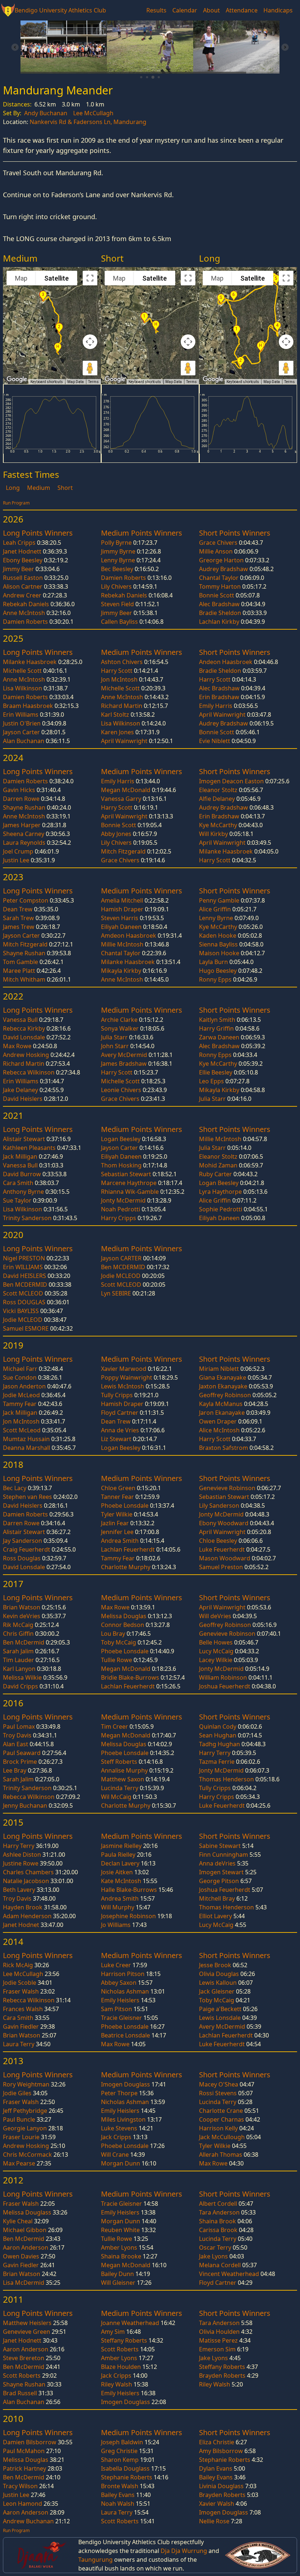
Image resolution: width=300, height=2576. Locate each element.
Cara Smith (18, 1183)
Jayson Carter (21, 732)
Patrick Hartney (25, 2468)
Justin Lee (16, 860)
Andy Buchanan (46, 113)
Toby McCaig (119, 1642)
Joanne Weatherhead (130, 2323)
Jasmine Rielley (121, 1846)
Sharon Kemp (120, 2460)
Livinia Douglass (221, 2486)
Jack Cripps (116, 2137)
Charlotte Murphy (126, 1567)
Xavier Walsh (217, 2504)
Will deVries (215, 1616)
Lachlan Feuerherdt (128, 1549)
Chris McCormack (27, 2155)
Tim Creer (115, 1726)
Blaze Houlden (121, 2367)
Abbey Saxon (119, 1983)
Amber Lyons (119, 2247)
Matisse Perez (218, 2340)
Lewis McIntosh (123, 1386)
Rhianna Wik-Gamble (130, 1192)
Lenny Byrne (118, 560)
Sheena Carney (24, 834)
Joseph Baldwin (122, 2442)
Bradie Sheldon (220, 613)
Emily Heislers (120, 2000)
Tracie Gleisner (121, 2018)
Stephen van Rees (27, 1497)
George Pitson (219, 1881)
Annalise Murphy (124, 1770)
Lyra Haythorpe (220, 1192)
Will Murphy (118, 1907)
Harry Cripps (119, 1218)
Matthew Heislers (27, 2323)
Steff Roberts (119, 1762)
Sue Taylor (17, 1200)
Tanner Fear (117, 1497)
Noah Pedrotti (121, 1209)
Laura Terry (19, 2044)
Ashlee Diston (22, 1855)
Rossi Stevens (218, 2093)
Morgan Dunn (121, 2163)
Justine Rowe (21, 1863)
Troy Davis (17, 1735)
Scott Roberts (22, 2376)
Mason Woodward (225, 1558)
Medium (39, 488)
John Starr (115, 1046)
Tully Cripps (117, 1395)
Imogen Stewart (221, 1872)
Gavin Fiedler (21, 2026)
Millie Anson (216, 551)
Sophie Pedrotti (221, 1209)
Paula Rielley (118, 1855)
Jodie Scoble (20, 1983)
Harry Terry (215, 1753)
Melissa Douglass (27, 2212)
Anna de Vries (120, 1430)
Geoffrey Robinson (225, 1395)
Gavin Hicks (19, 790)
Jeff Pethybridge (25, 2111)
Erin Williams (21, 715)
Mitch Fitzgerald (123, 851)
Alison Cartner (23, 586)
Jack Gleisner (217, 1991)
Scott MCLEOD (23, 1293)
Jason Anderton (24, 1386)
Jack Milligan (20, 1156)
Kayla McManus (221, 1404)
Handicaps (278, 10)
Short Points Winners (235, 533)
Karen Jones (117, 732)
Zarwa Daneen (219, 1037)
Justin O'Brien (22, 723)
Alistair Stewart (24, 1139)
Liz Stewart (116, 1439)
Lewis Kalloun (218, 1983)
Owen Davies (21, 2256)
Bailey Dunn (117, 2274)
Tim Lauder (18, 1660)
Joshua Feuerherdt (225, 1686)
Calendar (185, 10)
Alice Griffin (215, 909)
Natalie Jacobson (26, 1881)
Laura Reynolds (24, 843)
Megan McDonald (126, 790)
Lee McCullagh (93, 113)
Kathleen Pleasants (29, 1148)
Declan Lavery (120, 1863)
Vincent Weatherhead (229, 2274)
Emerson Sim (217, 2349)
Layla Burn (213, 962)
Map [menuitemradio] (21, 278)
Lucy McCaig (216, 1651)
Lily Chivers (116, 586)
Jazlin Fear (115, 1523)
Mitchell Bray (217, 1898)
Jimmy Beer (18, 569)
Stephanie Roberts (127, 2477)
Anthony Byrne (23, 1192)
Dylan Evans (216, 2468)
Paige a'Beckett (220, 2009)
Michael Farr (20, 1369)
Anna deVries (217, 1863)
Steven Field (117, 604)
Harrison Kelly (218, 2128)
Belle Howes (216, 1642)
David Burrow (22, 1174)
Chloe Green (118, 1488)
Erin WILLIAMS (23, 1267)
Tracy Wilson (20, 2486)
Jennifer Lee (117, 1532)
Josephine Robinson (128, 1916)
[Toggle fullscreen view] (90, 278)
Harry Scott (117, 671)
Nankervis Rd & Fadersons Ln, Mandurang (88, 122)
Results (156, 10)
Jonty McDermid (123, 1200)
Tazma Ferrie (217, 1762)
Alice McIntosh (219, 1430)
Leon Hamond (22, 2504)
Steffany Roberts (124, 2340)
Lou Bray (113, 1634)
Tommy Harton (220, 586)
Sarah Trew (18, 918)
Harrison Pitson (123, 1974)
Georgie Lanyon (25, 2128)
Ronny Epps (215, 979)
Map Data (76, 382)
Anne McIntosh (24, 613)
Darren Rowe (21, 799)
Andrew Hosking (26, 1055)
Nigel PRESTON (24, 1258)
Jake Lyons (213, 2256)
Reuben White (120, 2230)
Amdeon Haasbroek (129, 935)
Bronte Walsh (120, 2486)
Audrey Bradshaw (224, 569)
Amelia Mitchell (122, 900)
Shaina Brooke (121, 2256)
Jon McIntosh (119, 679)
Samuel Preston (221, 1567)
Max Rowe (17, 1046)
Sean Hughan (218, 1735)
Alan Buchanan (24, 741)
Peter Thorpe (119, 2093)
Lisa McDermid (24, 2283)
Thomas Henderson (226, 1779)
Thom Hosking (121, 1165)
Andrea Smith (120, 1541)
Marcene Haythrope (129, 1183)
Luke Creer (116, 1965)
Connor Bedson (123, 1625)
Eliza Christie (217, 2442)
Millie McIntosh (122, 944)
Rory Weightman (26, 2084)
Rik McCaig (18, 1625)
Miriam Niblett (219, 1369)
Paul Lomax (19, 1726)
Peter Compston (26, 900)
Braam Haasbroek (28, 706)
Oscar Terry (215, 2247)
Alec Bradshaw (219, 604)
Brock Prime (20, 1762)
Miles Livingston (123, 2119)
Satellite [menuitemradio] (57, 278)
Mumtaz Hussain (26, 1439)
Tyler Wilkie (117, 1514)
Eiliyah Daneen (121, 927)
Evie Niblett (215, 741)
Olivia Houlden (219, 2332)
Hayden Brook (23, 1907)
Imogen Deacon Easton (231, 781)
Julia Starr (114, 1037)
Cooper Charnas (222, 2119)
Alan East (16, 1744)
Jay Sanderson (22, 1541)
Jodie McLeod (21, 1395)
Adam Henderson (27, 1916)
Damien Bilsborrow (30, 2442)
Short (65, 488)
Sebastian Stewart (126, 1174)
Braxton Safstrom (224, 1448)
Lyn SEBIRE (116, 1293)
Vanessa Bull (20, 1020)
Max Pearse (19, 2163)
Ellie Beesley (216, 1072)
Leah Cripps (19, 543)
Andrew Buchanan (28, 2521)
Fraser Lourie (21, 2137)
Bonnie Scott (217, 595)
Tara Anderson (219, 2212)
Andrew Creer (22, 595)
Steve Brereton (24, 2358)
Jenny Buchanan (25, 1806)
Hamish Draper (122, 909)
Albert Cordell (218, 2204)
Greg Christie (119, 2451)
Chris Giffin (18, 1634)
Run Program (16, 503)
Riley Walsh (117, 2384)
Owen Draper (218, 1421)
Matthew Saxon (123, 1779)
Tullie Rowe (117, 1660)
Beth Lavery (19, 1890)
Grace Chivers (218, 543)
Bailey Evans (118, 2495)
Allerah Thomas (221, 2155)
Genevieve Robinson (227, 1488)
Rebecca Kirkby (24, 1028)
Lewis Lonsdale (220, 2018)
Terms (93, 382)
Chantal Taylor (219, 578)
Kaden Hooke (218, 935)
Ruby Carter (215, 1174)
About (211, 10)
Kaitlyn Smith (217, 1020)
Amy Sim (113, 2332)
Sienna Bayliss (218, 944)
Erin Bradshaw (219, 697)
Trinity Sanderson (27, 1218)
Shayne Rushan (24, 807)
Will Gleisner (118, 2283)
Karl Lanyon (19, 1669)
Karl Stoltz (115, 715)
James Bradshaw (124, 1064)
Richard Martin (122, 706)
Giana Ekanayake (223, 1377)
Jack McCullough (222, 2137)
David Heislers (23, 1099)
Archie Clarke (119, 1020)
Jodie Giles (17, 2093)
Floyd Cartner (120, 1413)
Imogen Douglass (125, 2084)
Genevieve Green (27, 2332)
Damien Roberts (25, 622)
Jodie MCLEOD (23, 1320)
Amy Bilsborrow (221, 2451)
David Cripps (20, 1686)
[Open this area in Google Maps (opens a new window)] (17, 379)
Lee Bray (15, 1770)
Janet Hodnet (21, 1925)
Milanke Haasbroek (30, 662)
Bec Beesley (117, 569)
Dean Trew (18, 909)
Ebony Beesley (23, 560)
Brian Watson (22, 1607)
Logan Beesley (121, 1139)
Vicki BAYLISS (21, 1311)
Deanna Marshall (27, 1448)
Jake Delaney (20, 1090)
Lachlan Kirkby (219, 622)
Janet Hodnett (22, 551)
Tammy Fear (20, 1404)
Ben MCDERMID (25, 1285)
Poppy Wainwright (127, 1377)
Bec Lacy (15, 1488)
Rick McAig (18, 1965)
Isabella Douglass (125, 2468)
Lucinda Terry (120, 1788)
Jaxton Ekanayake (223, 1386)
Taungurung (95, 2560)
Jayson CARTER (121, 1258)
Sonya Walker (120, 1028)
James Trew (19, 927)
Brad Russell (20, 2393)
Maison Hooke (219, 953)
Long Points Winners (38, 533)
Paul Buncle (19, 2119)
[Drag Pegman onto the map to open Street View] (90, 368)
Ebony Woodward (224, 1523)
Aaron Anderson (26, 2247)
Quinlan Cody (218, 1726)
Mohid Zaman (218, 1165)
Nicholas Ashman (125, 1991)
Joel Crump (18, 851)
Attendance (242, 10)
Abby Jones (116, 834)
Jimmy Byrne (118, 551)
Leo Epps (211, 1081)
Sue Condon (20, 1377)
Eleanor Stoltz (218, 790)
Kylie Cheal (18, 2221)
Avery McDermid (124, 1055)
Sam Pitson (117, 2009)
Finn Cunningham (224, 1855)
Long (14, 488)
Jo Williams (116, 1925)
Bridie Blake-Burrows (130, 1677)
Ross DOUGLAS (24, 1302)
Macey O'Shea (219, 2084)
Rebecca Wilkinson (29, 1072)
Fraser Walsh (21, 1991)
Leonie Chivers (121, 1090)
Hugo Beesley (218, 971)
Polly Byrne (116, 543)
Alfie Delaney (217, 799)
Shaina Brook (217, 2221)
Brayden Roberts (222, 2376)
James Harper (22, 825)
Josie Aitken (117, 1872)
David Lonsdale (24, 1037)
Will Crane (115, 2155)
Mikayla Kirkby (121, 971)
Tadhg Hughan (220, 1744)
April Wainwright (124, 741)
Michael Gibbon (25, 2230)
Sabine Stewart (220, 1846)
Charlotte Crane (221, 2111)
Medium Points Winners (142, 533)
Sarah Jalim (18, 1651)
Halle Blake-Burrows (129, 1890)
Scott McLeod (22, 1430)
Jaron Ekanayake (222, 1413)
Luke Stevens (119, 2128)
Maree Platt (19, 971)
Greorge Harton (221, 560)
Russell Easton (23, 578)
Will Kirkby (213, 834)
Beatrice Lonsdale (125, 2035)
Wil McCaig (116, 1797)
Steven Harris (120, 918)
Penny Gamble (219, 900)
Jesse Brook (215, 1965)
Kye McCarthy (218, 825)
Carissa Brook (218, 2230)
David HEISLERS (25, 1276)
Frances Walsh (23, 2009)
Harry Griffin (216, 1028)
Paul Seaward (22, 1753)
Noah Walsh (118, 2504)
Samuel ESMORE (26, 1328)
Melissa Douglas (124, 1616)
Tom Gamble (20, 962)
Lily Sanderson (219, 1506)
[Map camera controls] (90, 342)
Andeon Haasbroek (226, 662)
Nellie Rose (214, 2521)
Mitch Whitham (24, 979)
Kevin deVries (22, 1616)
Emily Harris (216, 706)
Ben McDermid (24, 1642)
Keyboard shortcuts (47, 382)
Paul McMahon (24, 2451)
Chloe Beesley (218, 1541)
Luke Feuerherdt (222, 1549)
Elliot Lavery (215, 1916)
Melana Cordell (220, 2265)
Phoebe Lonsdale (125, 1506)
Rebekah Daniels (26, 604)
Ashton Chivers (122, 662)
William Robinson (223, 1677)
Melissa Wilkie (22, 1677)
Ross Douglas (22, 1558)
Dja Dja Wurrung (184, 2551)
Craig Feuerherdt (27, 1549)
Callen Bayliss (119, 622)
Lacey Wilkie (216, 1660)
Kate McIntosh (121, 1881)
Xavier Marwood (124, 1369)
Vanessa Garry (121, 799)
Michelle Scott (22, 671)
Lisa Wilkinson (22, 688)
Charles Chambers (28, 1872)
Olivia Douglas (219, 1974)
